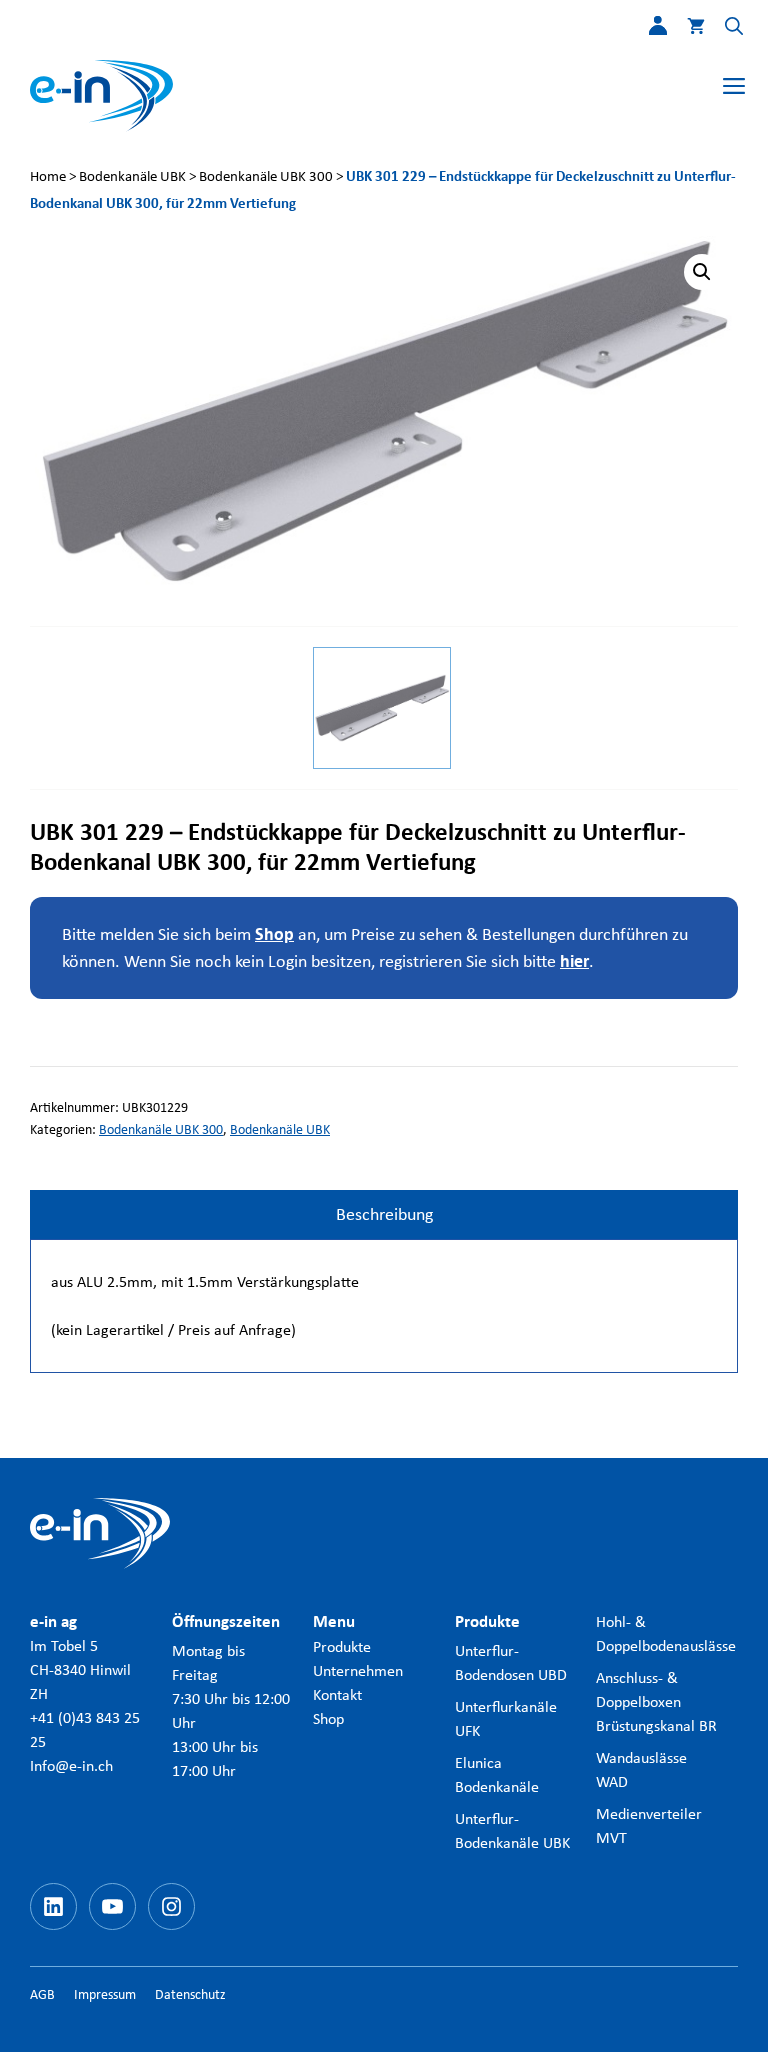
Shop (274, 934)
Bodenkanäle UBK (132, 176)
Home (48, 176)
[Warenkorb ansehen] (686, 30)
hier (574, 961)
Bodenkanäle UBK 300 (266, 176)
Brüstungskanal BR (656, 1725)
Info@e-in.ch (71, 1765)
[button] (724, 30)
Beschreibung (384, 1214)
